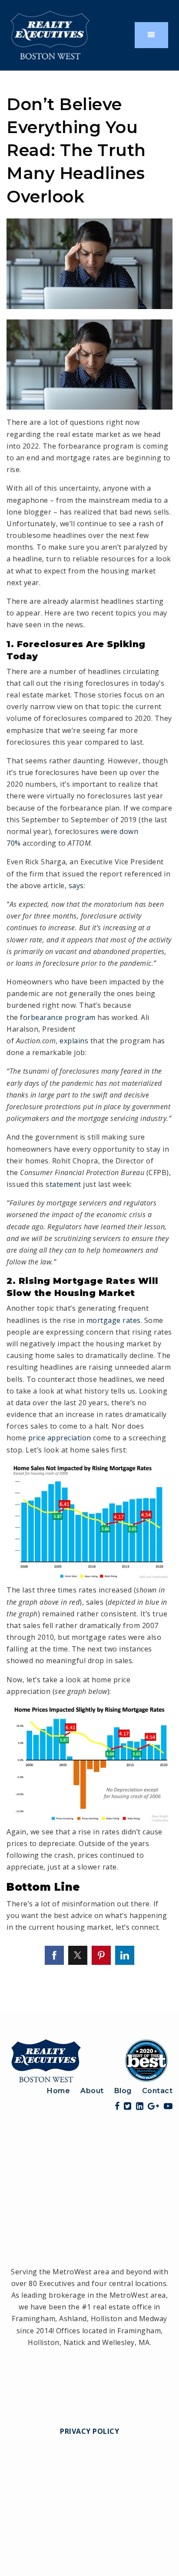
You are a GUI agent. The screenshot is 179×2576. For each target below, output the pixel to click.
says (76, 886)
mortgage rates (114, 1320)
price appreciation (60, 1438)
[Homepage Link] (89, 2060)
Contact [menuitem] (157, 2091)
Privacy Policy (89, 2431)
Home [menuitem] (58, 2091)
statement (63, 1184)
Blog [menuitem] (123, 2091)
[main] (89, 1041)
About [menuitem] (92, 2091)
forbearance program (58, 1017)
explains (74, 1041)
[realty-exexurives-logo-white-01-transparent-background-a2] (50, 34)
